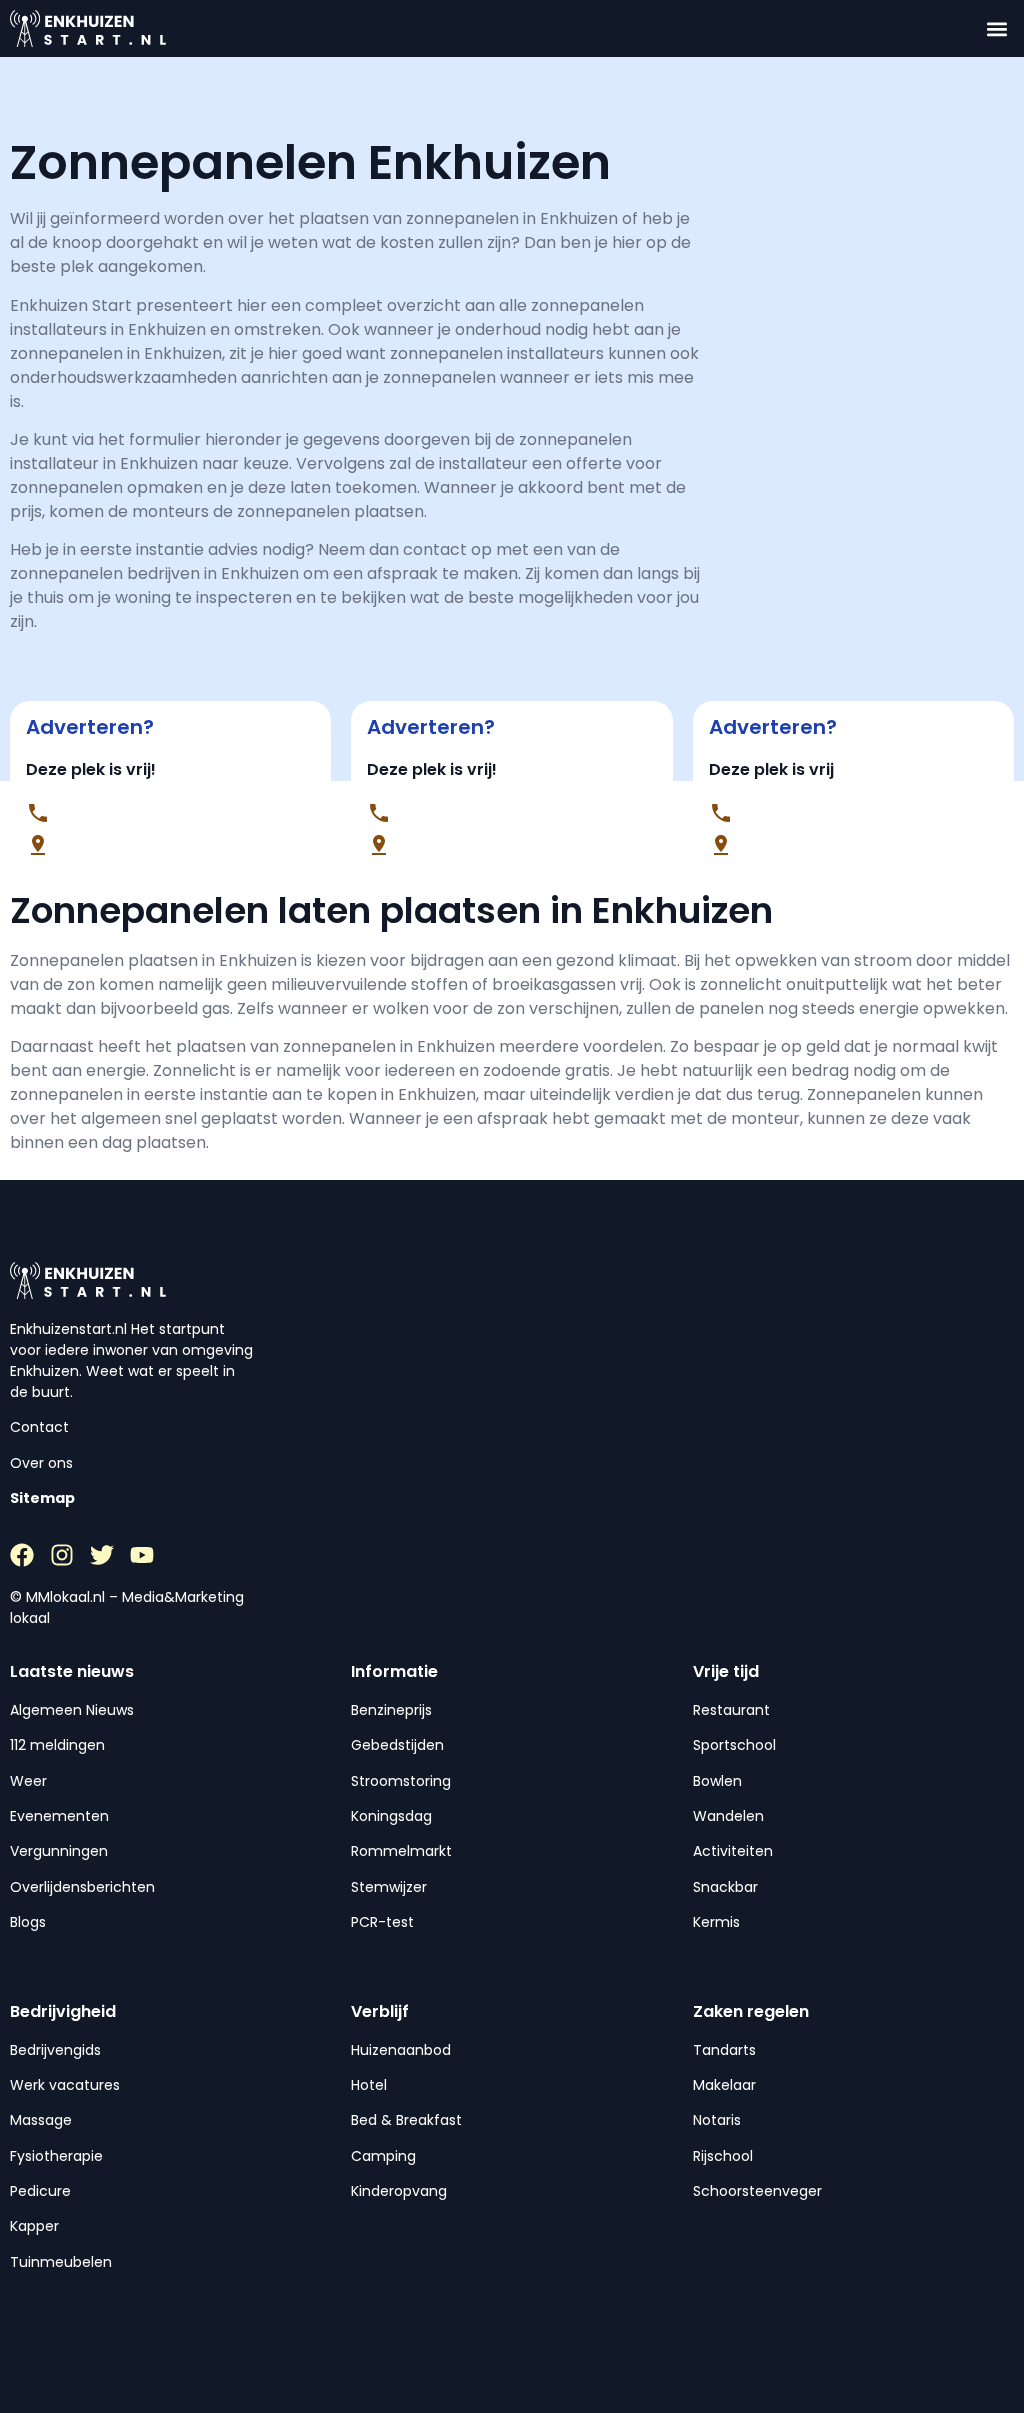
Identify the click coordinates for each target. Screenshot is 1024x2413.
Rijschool (723, 2156)
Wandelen (728, 1816)
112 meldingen (57, 1745)
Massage (41, 2120)
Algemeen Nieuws (72, 1710)
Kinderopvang (399, 2191)
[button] (997, 28)
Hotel (369, 2085)
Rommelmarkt (401, 1851)
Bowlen (717, 1781)
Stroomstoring (401, 1781)
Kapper (34, 2226)
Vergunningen (59, 1851)
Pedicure (40, 2191)
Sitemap (42, 1498)
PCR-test (382, 1922)
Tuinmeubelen (61, 2262)
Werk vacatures (65, 2085)
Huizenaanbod (401, 2050)
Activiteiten (733, 1851)
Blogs (28, 1922)
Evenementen (59, 1816)
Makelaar (724, 2085)
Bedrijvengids (55, 2050)
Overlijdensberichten (82, 1887)
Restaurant (731, 1710)
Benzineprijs (391, 1710)
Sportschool (734, 1745)
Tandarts (724, 2050)
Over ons (41, 1463)
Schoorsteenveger (757, 2191)
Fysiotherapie (56, 2156)
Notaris (717, 2120)
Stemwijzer (389, 1887)
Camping (383, 2156)
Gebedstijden (397, 1745)
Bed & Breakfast (406, 2120)
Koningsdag (391, 1816)
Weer (28, 1781)
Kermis (716, 1922)
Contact (39, 1427)
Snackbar (725, 1887)
